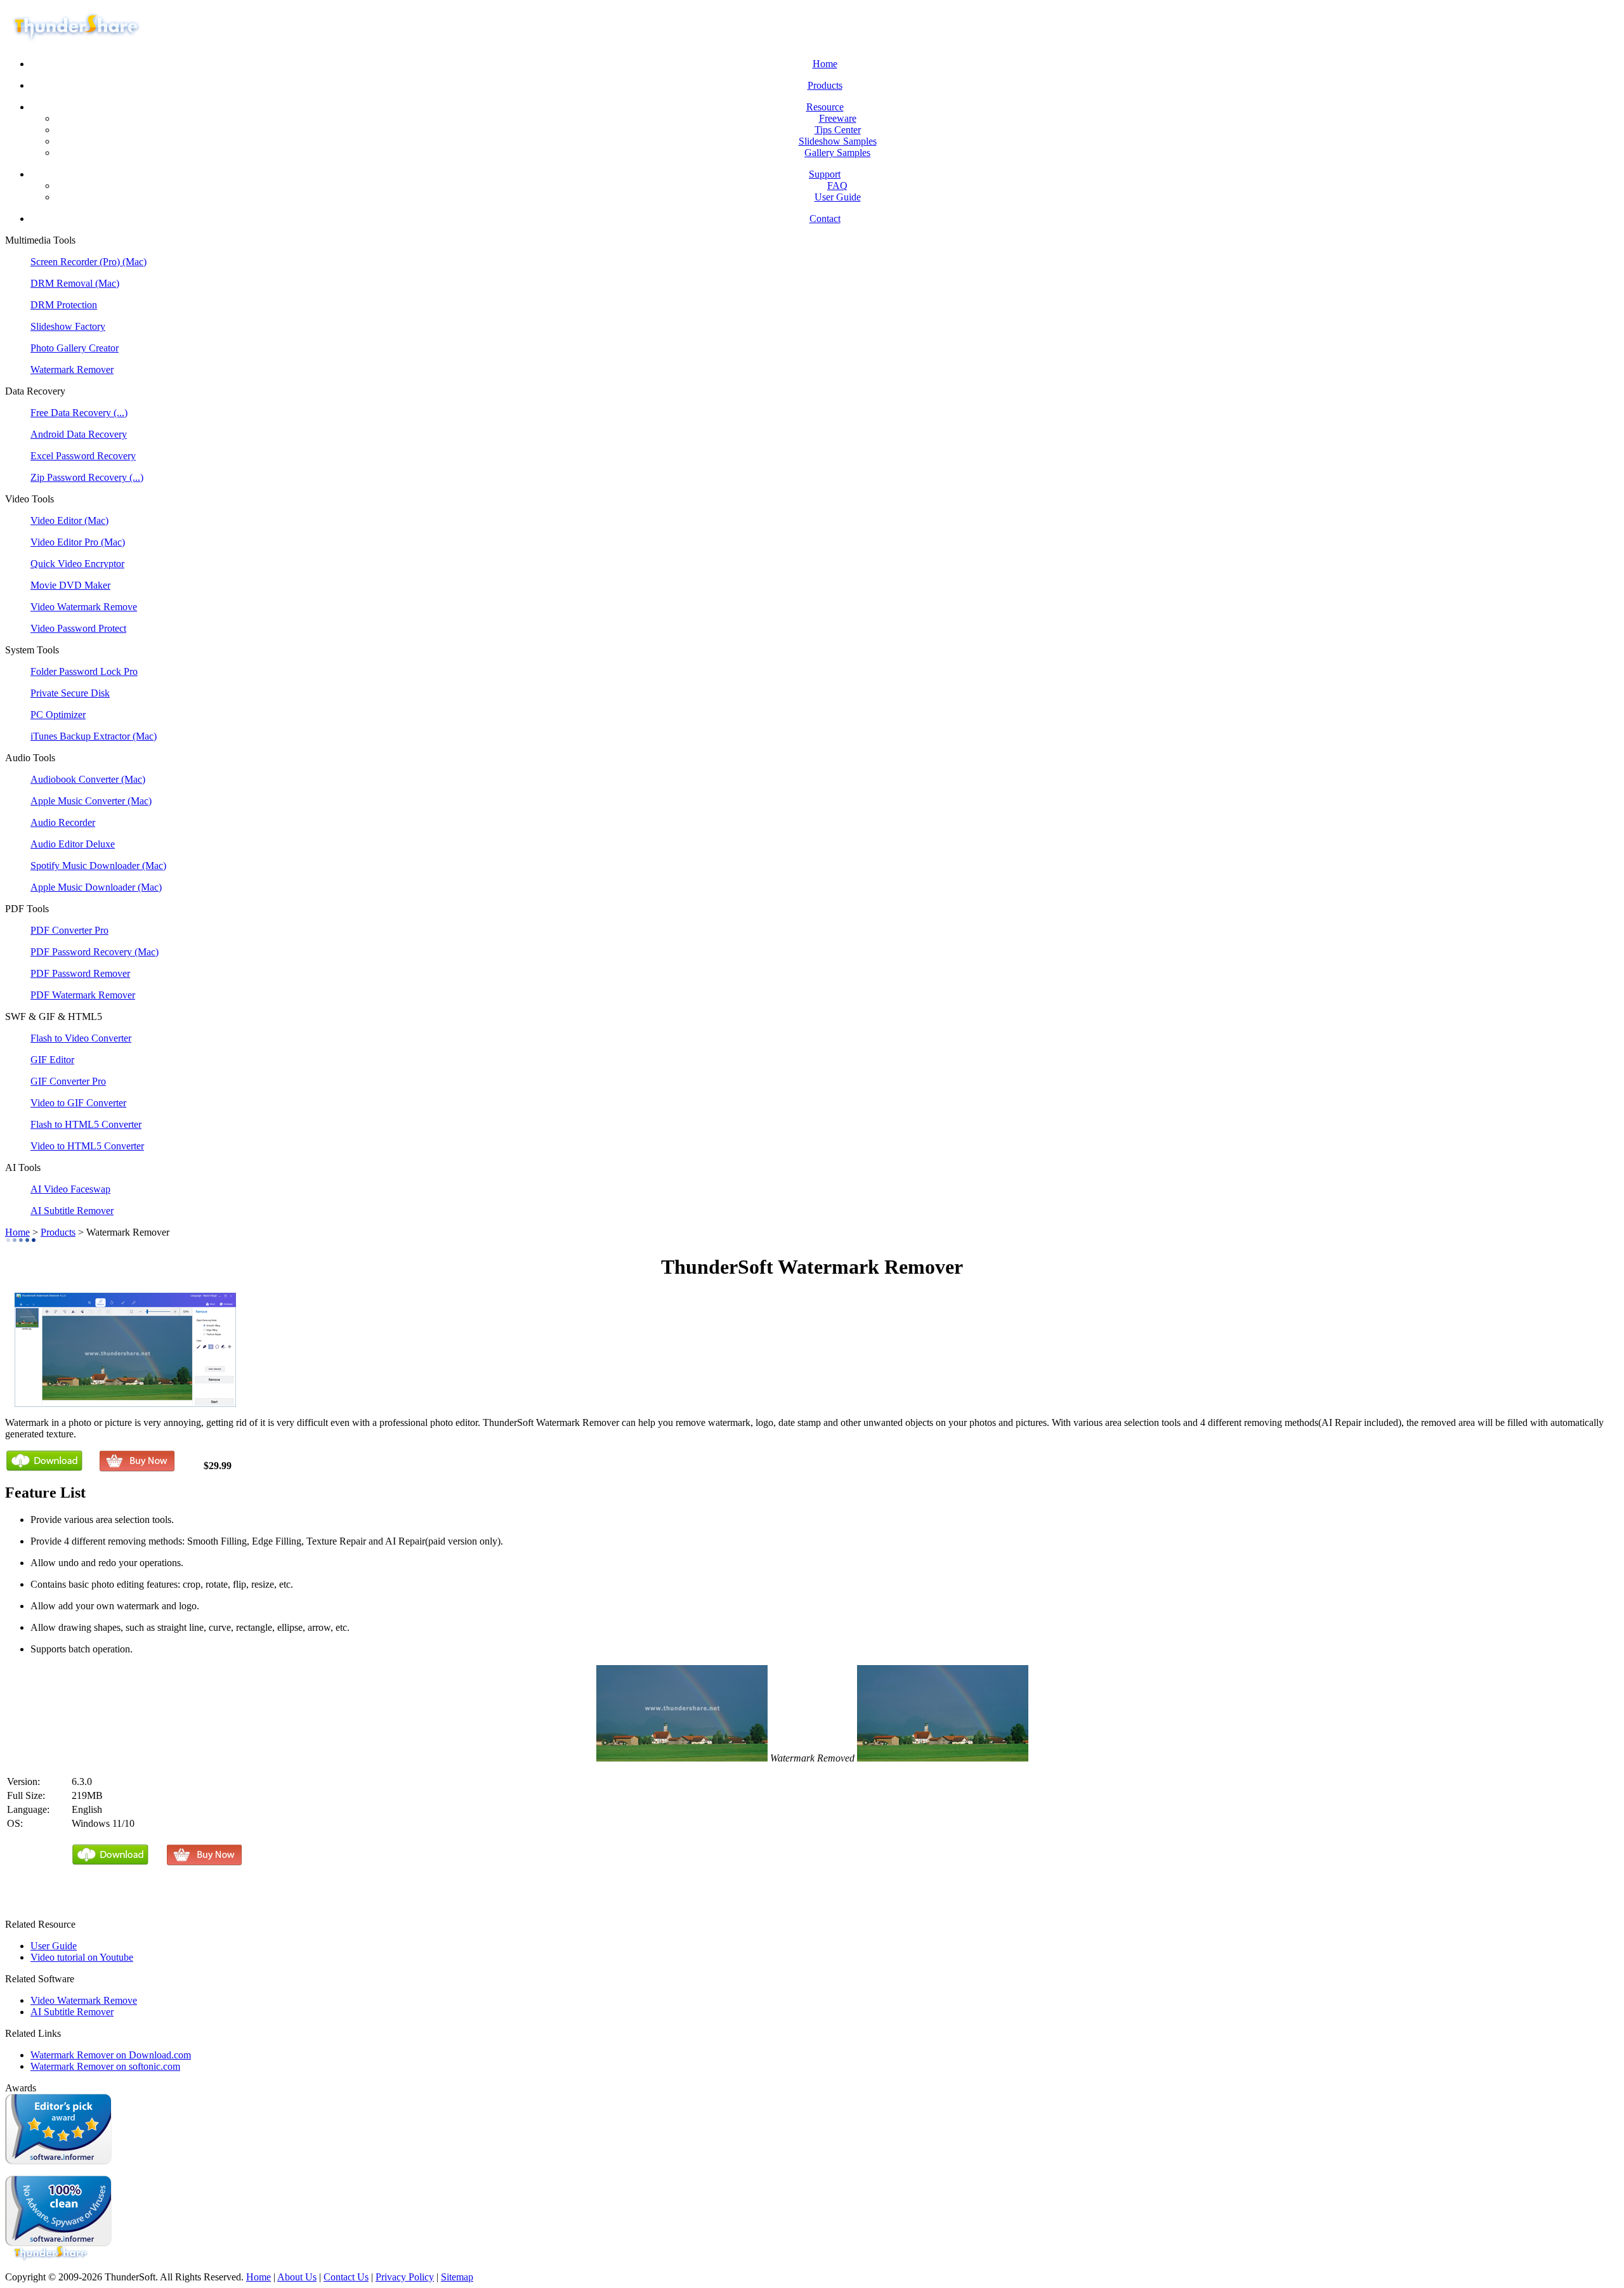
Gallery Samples (837, 153)
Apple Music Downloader (84, 887)
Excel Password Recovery (83, 456)
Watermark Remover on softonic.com (105, 2066)
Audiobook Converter (76, 779)
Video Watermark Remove (84, 607)
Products (825, 85)
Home (825, 64)
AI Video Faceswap (70, 1189)
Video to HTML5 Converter (87, 1146)
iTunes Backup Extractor (82, 736)
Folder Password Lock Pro (84, 671)
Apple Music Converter (79, 801)
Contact (825, 219)
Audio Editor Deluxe (73, 844)
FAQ (837, 186)
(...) (121, 413)
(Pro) (111, 262)
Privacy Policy (405, 2277)
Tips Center (838, 130)
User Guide (838, 197)
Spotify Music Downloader (86, 866)
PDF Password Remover (80, 973)
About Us (297, 2277)
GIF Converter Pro (68, 1081)
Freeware (838, 118)
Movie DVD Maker (70, 585)
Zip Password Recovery (80, 477)
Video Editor (57, 520)
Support (825, 174)
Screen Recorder (65, 262)
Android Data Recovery (79, 434)
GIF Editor (52, 1060)
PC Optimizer (58, 715)
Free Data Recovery (72, 413)
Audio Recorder (63, 822)
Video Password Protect (78, 628)
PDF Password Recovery (82, 952)
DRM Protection (64, 305)
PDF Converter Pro (69, 930)
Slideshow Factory (68, 326)
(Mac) (134, 262)
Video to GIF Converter (78, 1103)
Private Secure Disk (70, 693)
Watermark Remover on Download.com (111, 2055)
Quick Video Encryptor (77, 564)
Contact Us (346, 2277)
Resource (825, 107)
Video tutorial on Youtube (82, 1957)
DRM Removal (63, 283)
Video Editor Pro (66, 542)
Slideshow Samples (838, 141)
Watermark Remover (72, 369)
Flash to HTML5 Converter (86, 1124)
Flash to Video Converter (81, 1038)
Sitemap (457, 2277)
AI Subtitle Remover (72, 1211)
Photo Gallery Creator (75, 348)
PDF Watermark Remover (83, 995)
